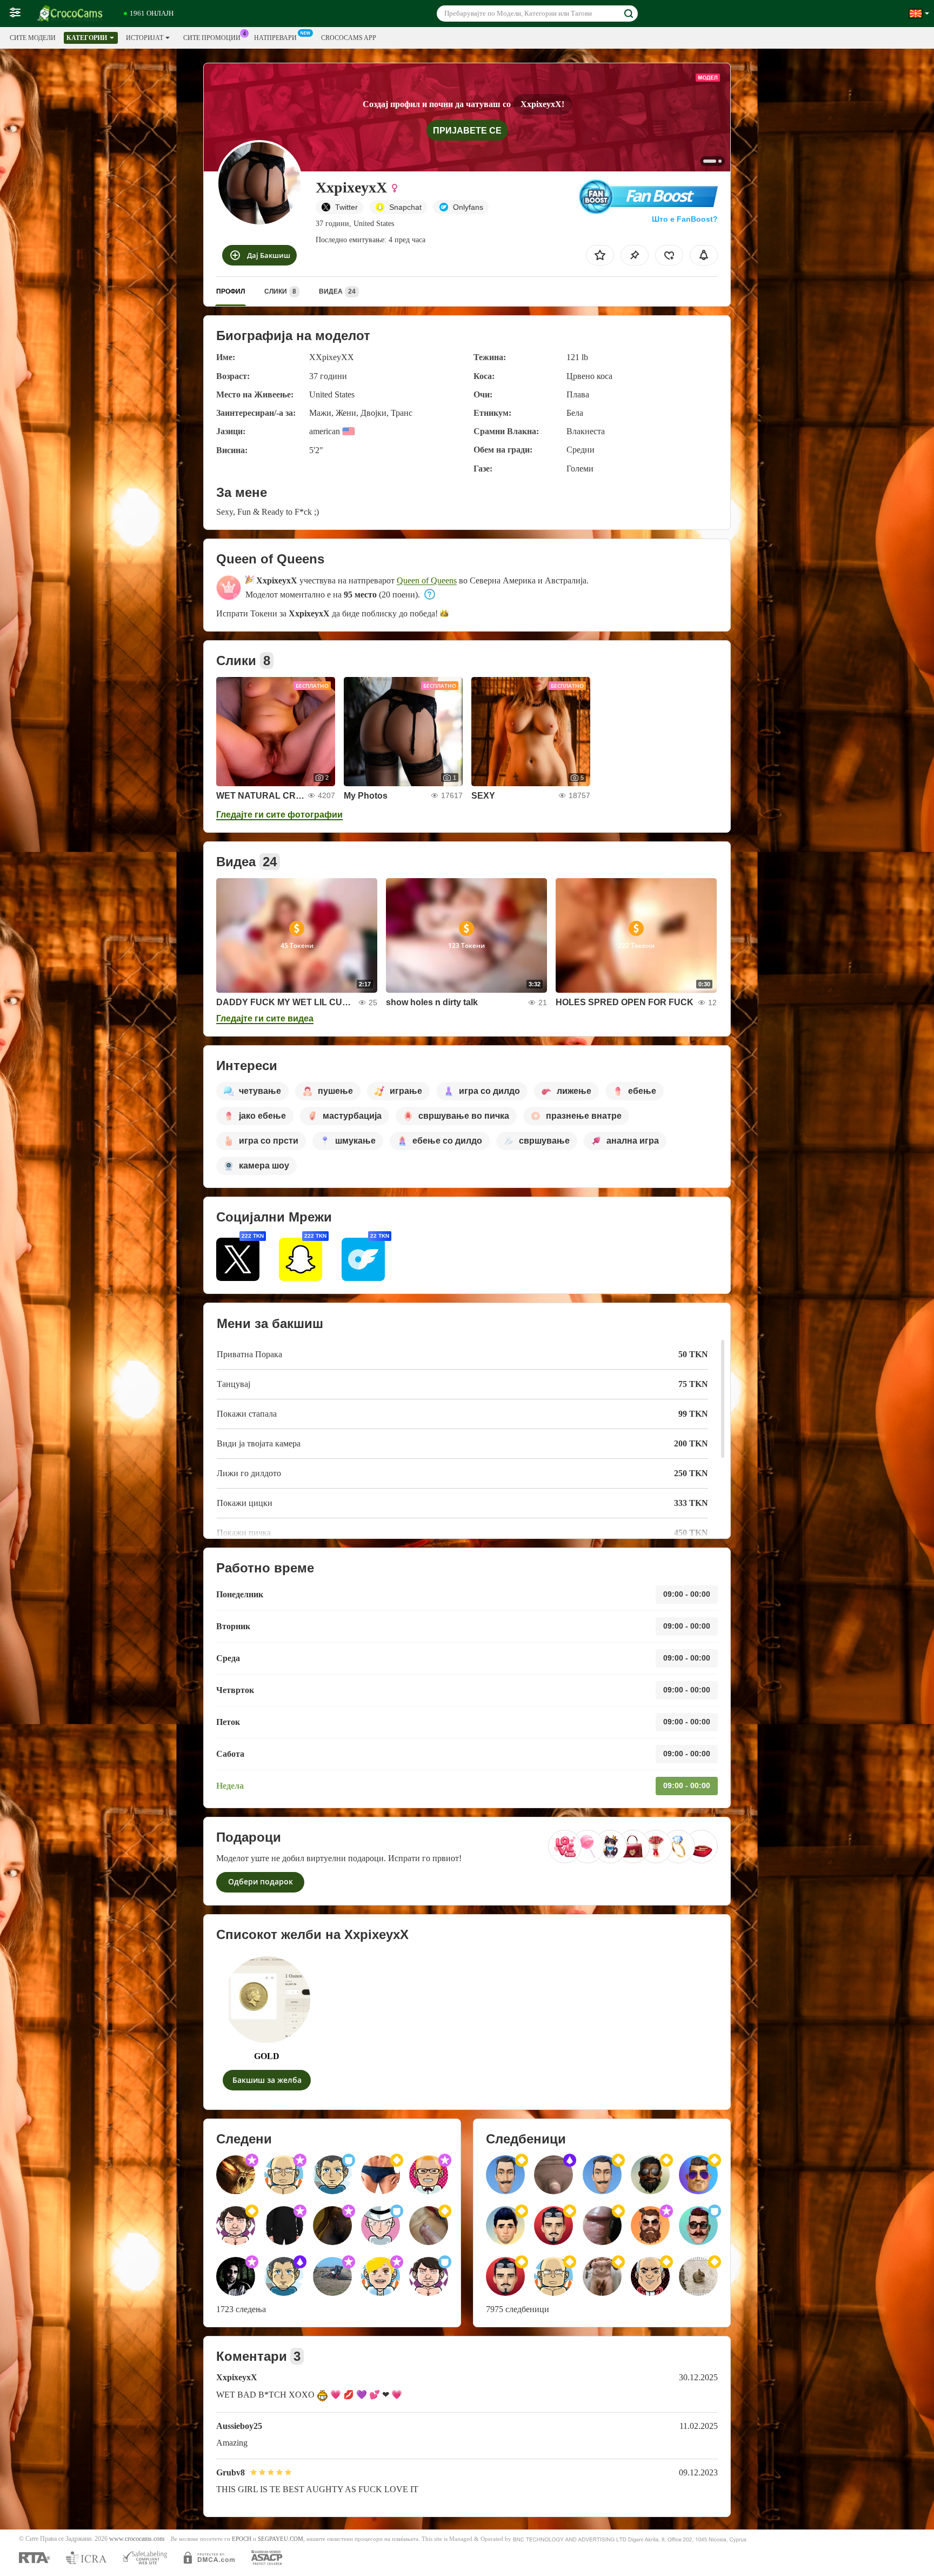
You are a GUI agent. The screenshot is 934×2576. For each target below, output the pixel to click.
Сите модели (33, 38)
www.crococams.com (137, 2539)
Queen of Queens (427, 580)
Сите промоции (212, 38)
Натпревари (275, 38)
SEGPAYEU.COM (281, 2539)
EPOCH (242, 2539)
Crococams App (349, 38)
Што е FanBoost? (685, 219)
